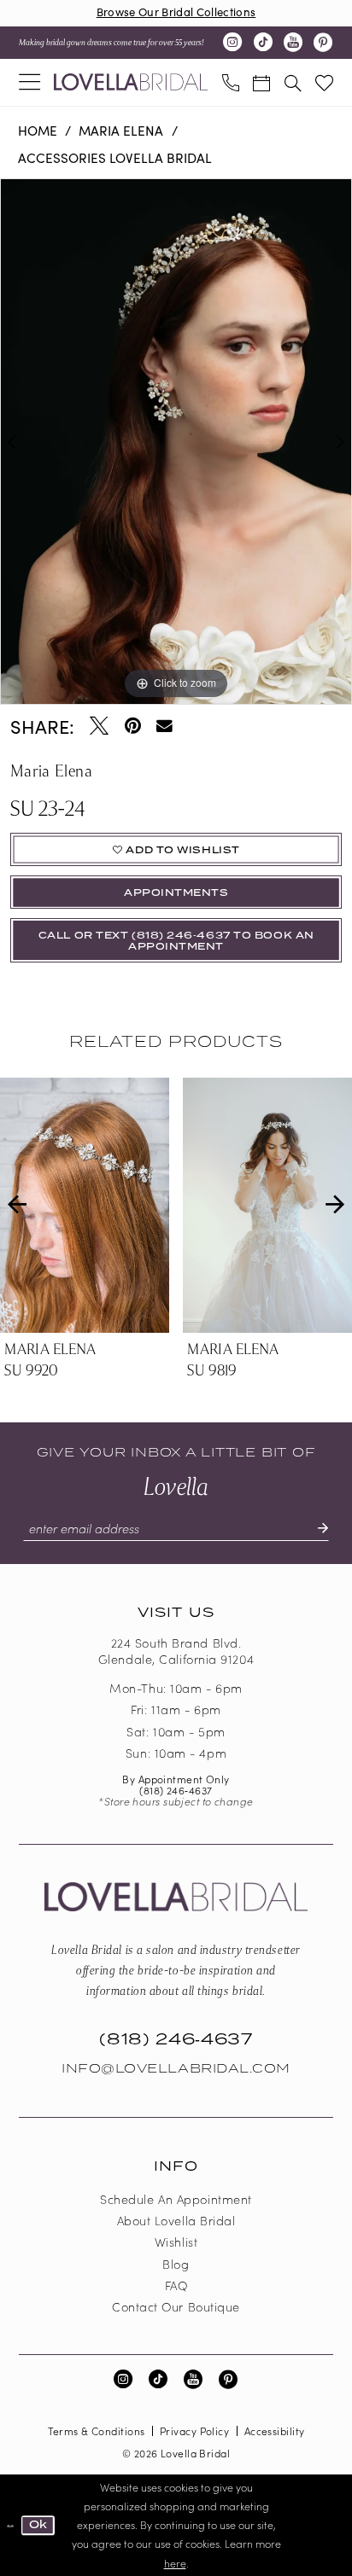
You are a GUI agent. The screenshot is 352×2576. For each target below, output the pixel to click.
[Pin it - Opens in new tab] (132, 726)
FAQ (176, 2285)
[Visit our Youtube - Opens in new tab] (293, 43)
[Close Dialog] (10, 2525)
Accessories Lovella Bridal (115, 157)
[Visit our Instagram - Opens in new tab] (232, 43)
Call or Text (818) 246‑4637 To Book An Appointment (176, 941)
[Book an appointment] (261, 82)
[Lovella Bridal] (131, 82)
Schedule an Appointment (176, 2199)
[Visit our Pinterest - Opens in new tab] (323, 43)
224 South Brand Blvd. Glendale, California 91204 (176, 1651)
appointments (176, 893)
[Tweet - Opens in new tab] (99, 726)
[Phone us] (230, 82)
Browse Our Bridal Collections (176, 12)
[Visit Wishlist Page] (324, 82)
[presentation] (85, 1205)
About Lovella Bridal (176, 2220)
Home (38, 130)
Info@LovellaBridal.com (176, 2069)
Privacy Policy (194, 2431)
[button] (29, 83)
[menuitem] (29, 83)
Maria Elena (121, 130)
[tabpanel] (176, 442)
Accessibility (275, 2431)
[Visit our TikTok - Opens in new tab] (263, 43)
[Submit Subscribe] (315, 1529)
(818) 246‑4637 (176, 1790)
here (175, 2563)
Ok (38, 2525)
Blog (176, 2264)
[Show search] (292, 82)
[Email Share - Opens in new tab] (164, 727)
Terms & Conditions (97, 2431)
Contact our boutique (176, 2306)
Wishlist (176, 2242)
